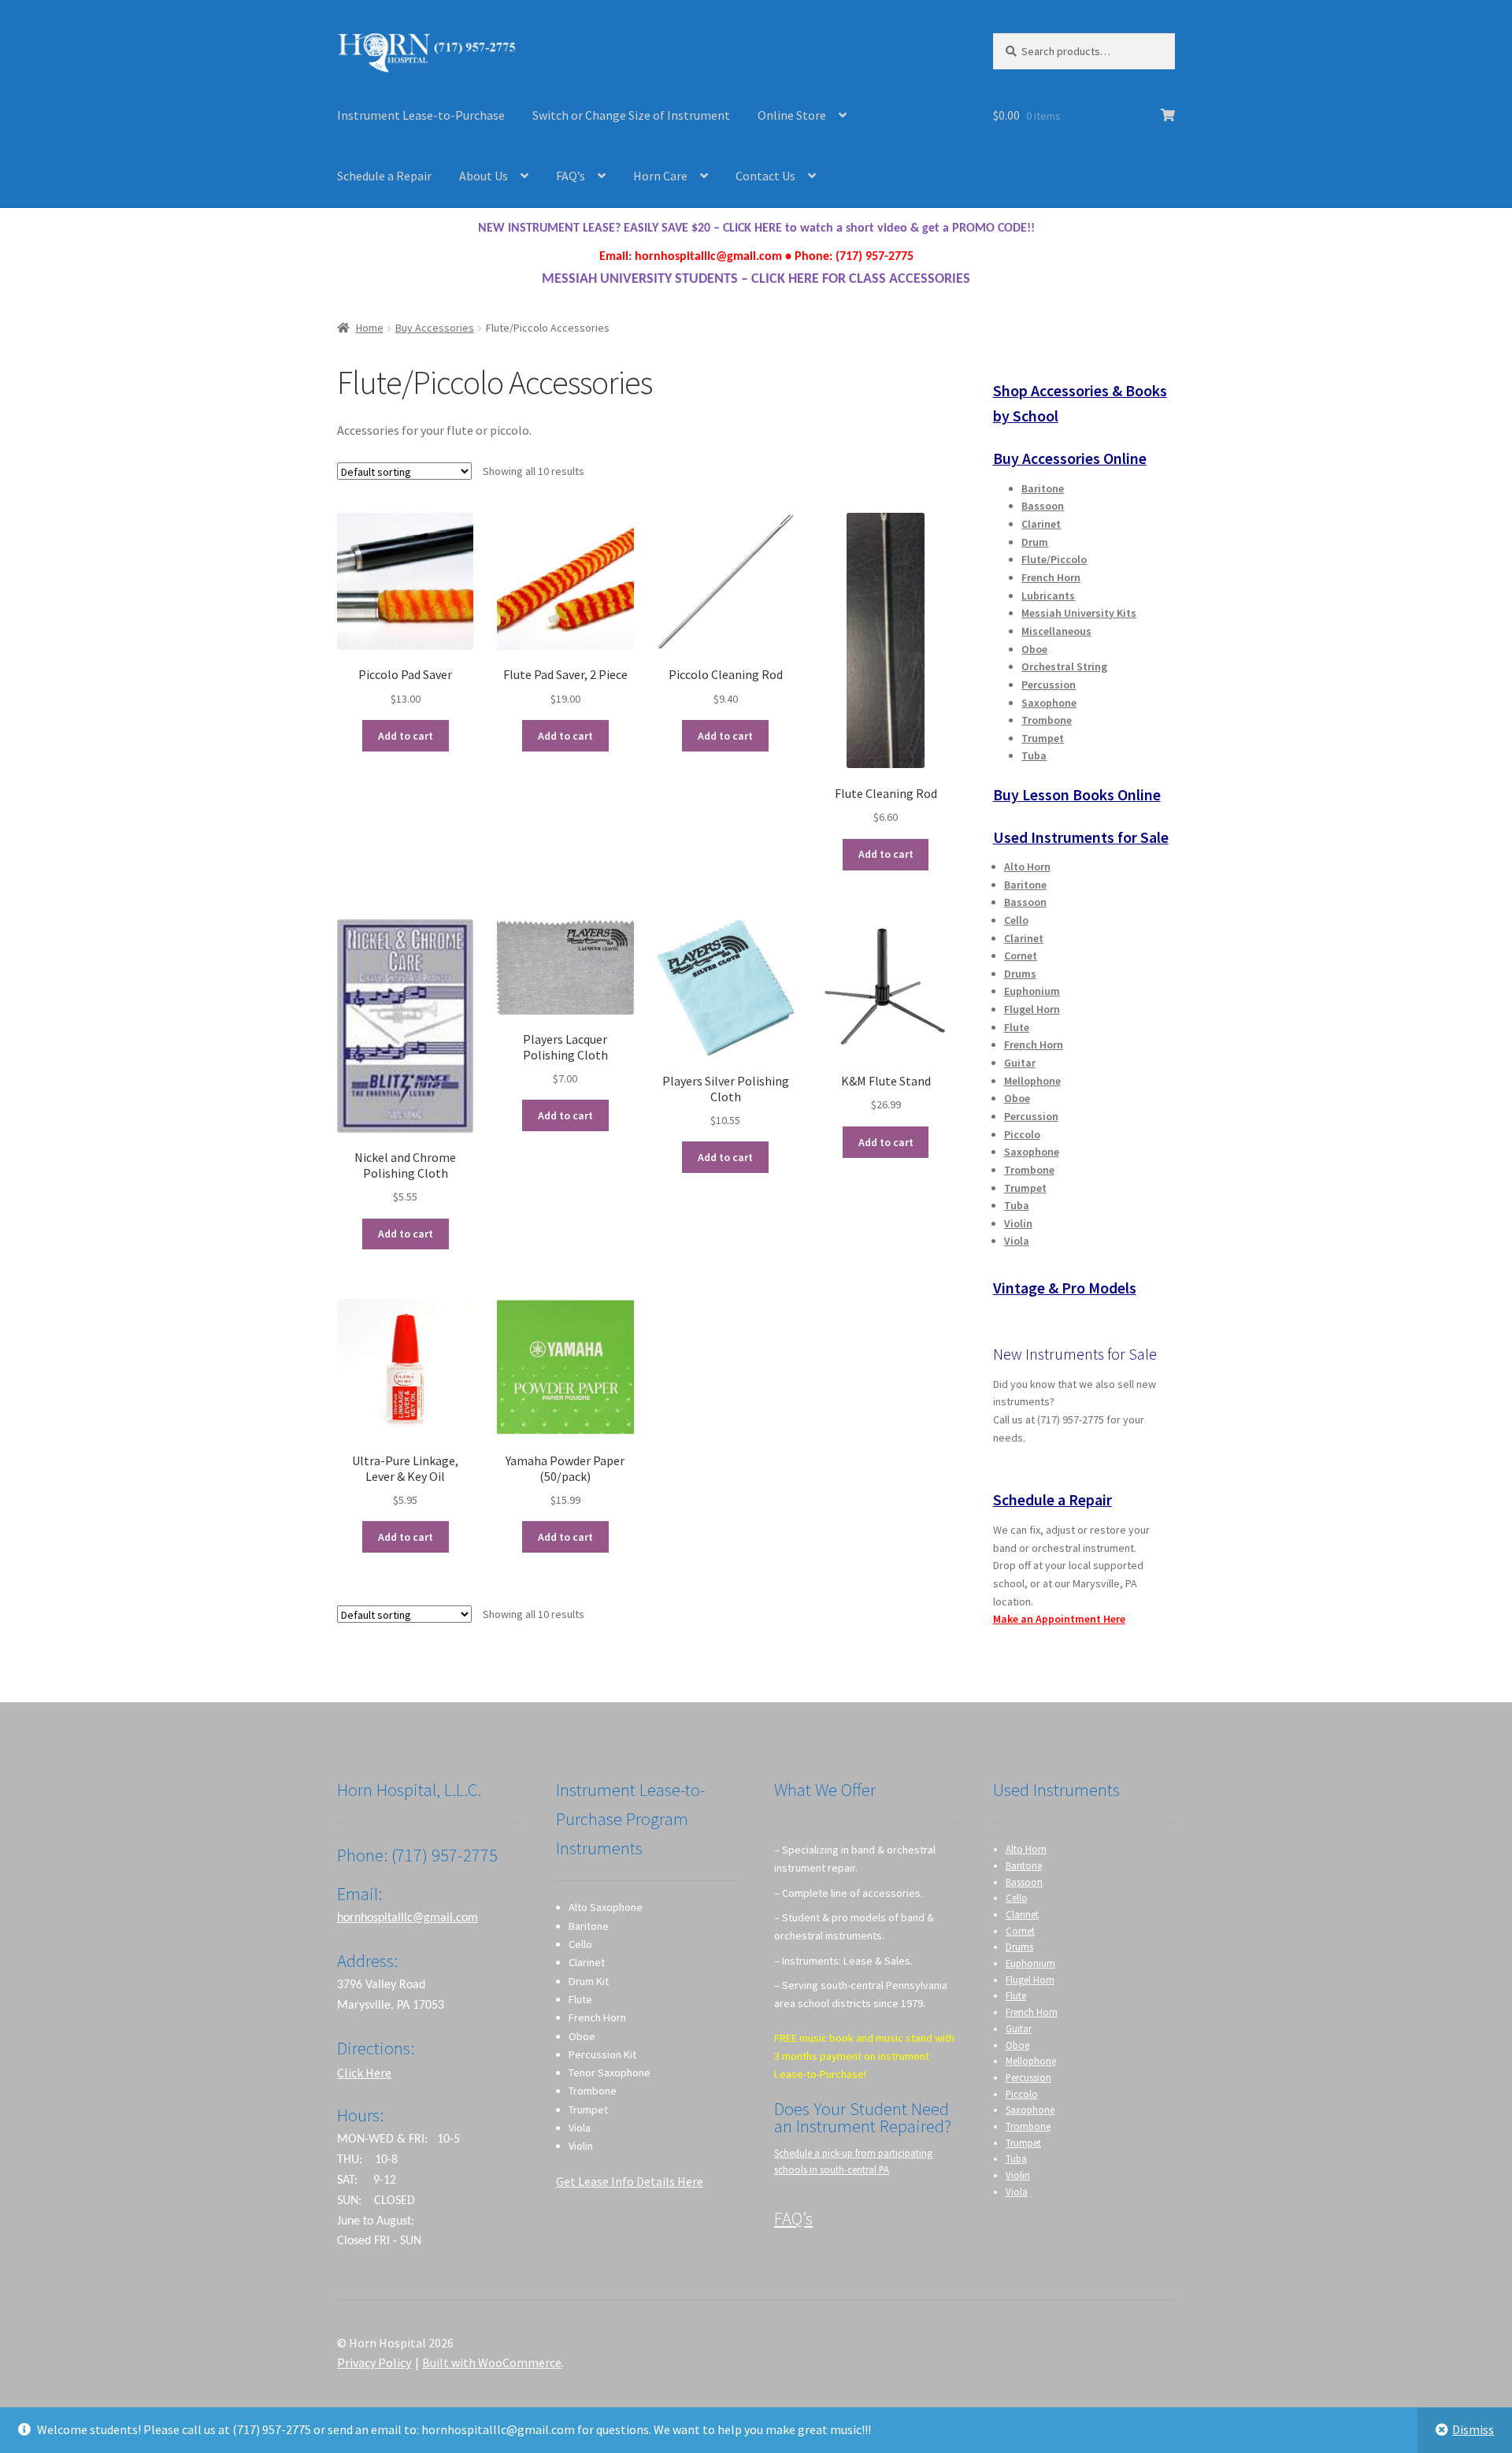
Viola (1017, 1241)
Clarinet (1041, 524)
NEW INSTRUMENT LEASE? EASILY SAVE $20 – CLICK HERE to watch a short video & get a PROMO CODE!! (756, 228)
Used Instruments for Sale (1081, 837)
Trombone (1047, 720)
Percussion (1049, 685)
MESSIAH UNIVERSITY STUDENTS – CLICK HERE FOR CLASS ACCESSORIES (756, 279)
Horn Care (660, 176)
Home (370, 328)
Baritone (1043, 488)
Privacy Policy (374, 2362)
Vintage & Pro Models (1065, 1288)
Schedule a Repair (384, 176)
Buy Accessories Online (1070, 458)
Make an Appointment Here (1059, 1619)
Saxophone (1049, 703)
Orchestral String (1064, 666)
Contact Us (765, 176)
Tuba (1034, 755)
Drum (1035, 542)
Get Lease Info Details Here (630, 2181)
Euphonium (1032, 991)
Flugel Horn (1032, 1009)
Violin (1018, 1223)
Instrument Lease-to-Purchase (421, 115)
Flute (1017, 1027)
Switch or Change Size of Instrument (631, 115)
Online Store (792, 115)
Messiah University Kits (1079, 613)
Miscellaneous (1056, 631)
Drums (1020, 974)
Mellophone (1032, 1081)
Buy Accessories (435, 328)
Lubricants (1048, 596)
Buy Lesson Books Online (1077, 794)
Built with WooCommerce (492, 2362)
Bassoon (1043, 506)
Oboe (1034, 649)
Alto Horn (1027, 867)
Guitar (1020, 1063)
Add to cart (406, 736)
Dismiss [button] (1473, 2429)
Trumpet (1043, 738)
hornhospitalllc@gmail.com (408, 1918)
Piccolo (1022, 1134)
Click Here (364, 2073)
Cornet (1021, 956)
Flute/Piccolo (1054, 559)
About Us (484, 176)
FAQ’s (571, 176)
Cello (1016, 920)
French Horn (1051, 577)
